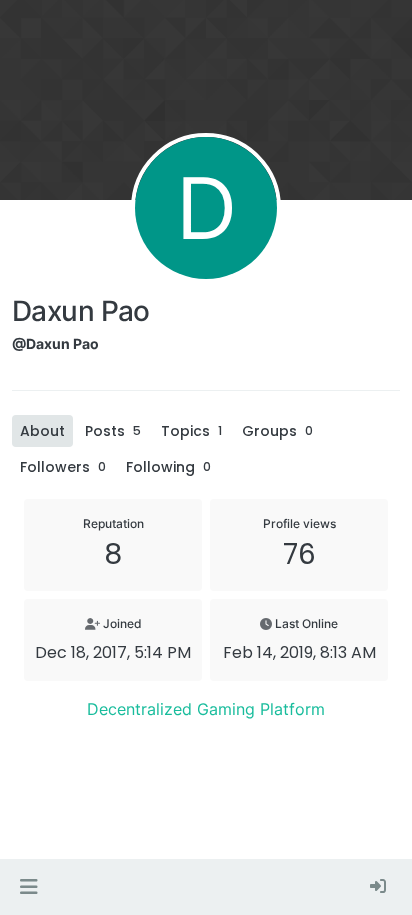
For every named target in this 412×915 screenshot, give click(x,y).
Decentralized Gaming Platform (206, 709)
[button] (28, 887)
